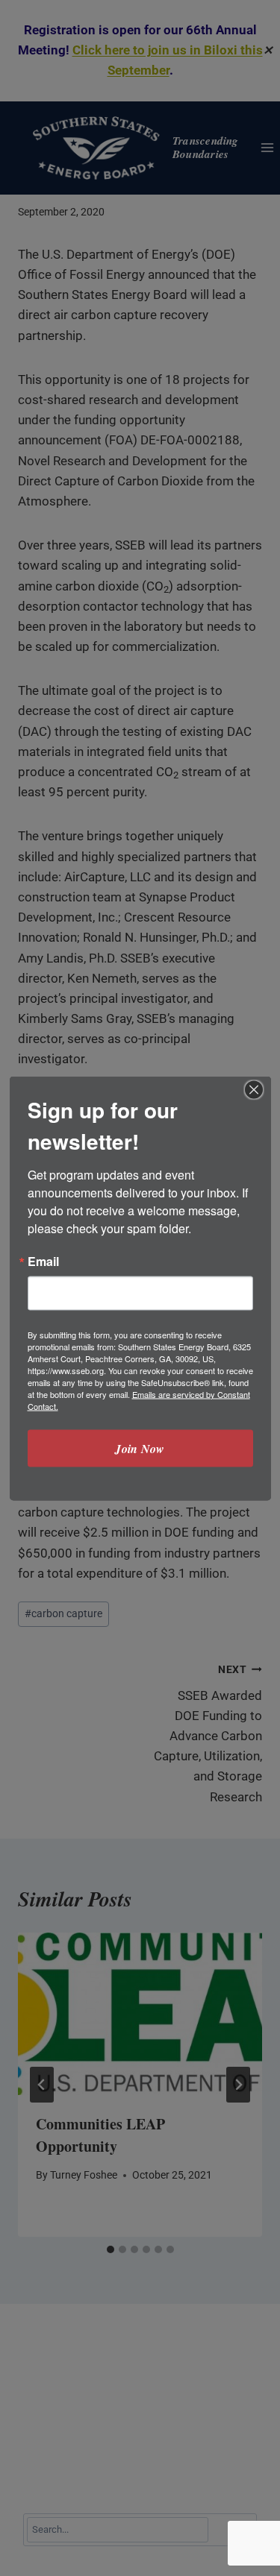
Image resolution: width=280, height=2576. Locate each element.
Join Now (140, 1448)
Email (43, 1261)
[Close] (254, 1089)
